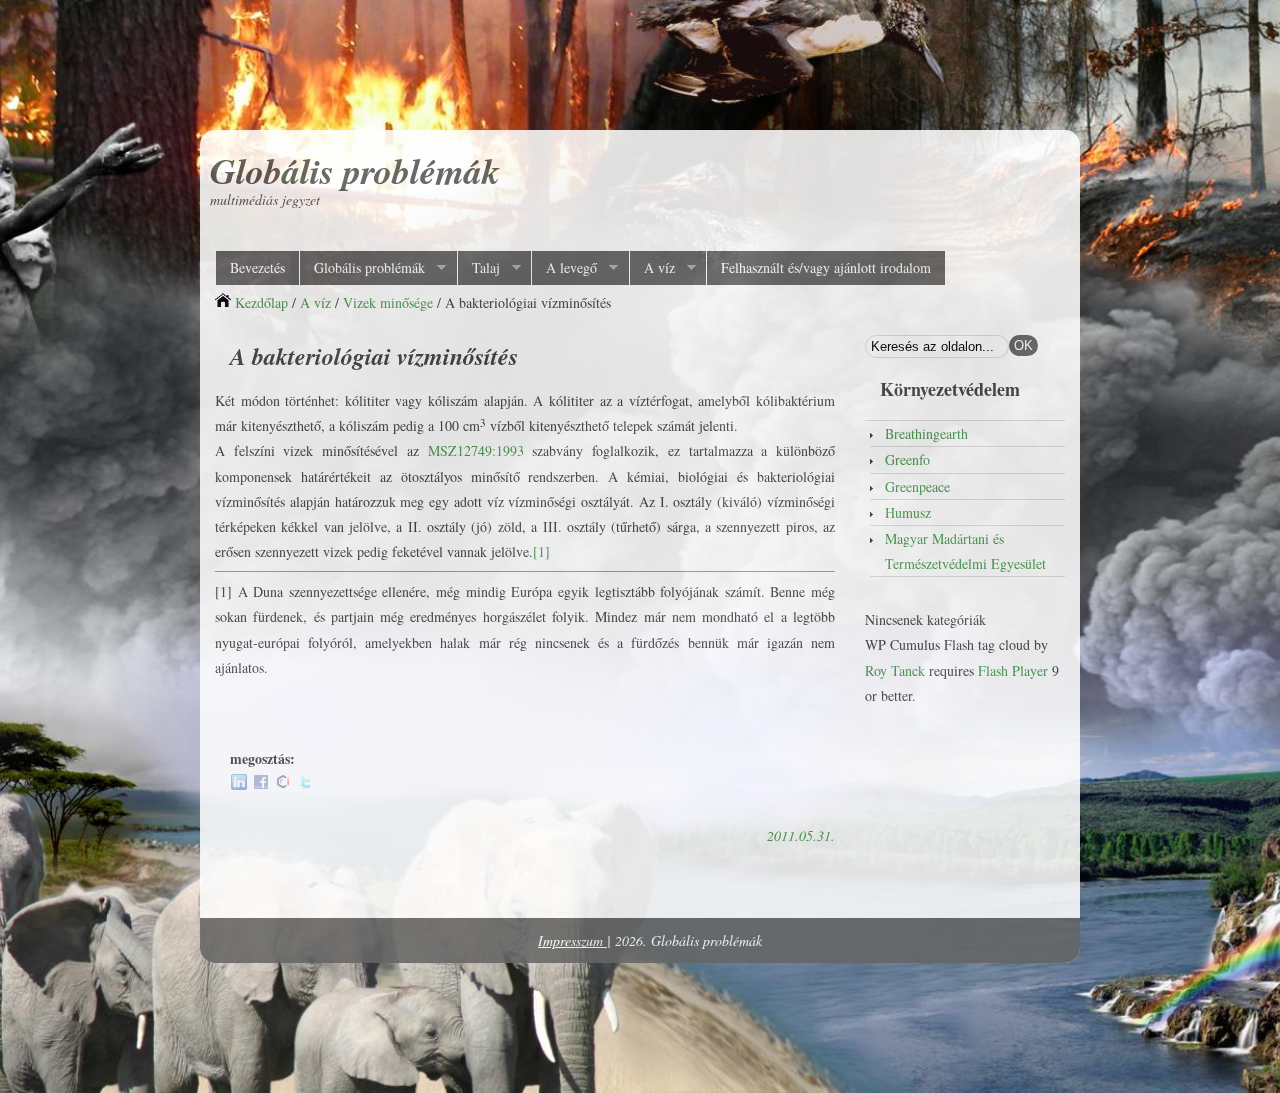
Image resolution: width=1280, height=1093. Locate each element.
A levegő (564, 268)
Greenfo (907, 459)
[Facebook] (261, 784)
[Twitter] (305, 784)
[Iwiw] (283, 784)
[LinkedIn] (239, 784)
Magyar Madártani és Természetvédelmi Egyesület (965, 551)
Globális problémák (355, 170)
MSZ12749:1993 (476, 450)
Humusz (908, 512)
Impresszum (572, 940)
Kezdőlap (261, 302)
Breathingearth (926, 433)
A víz (652, 268)
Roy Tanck (895, 670)
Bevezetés (257, 267)
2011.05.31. (801, 835)
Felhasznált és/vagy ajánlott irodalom (826, 267)
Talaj (478, 268)
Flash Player (1013, 670)
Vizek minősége (388, 302)
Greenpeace (917, 486)
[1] (541, 551)
